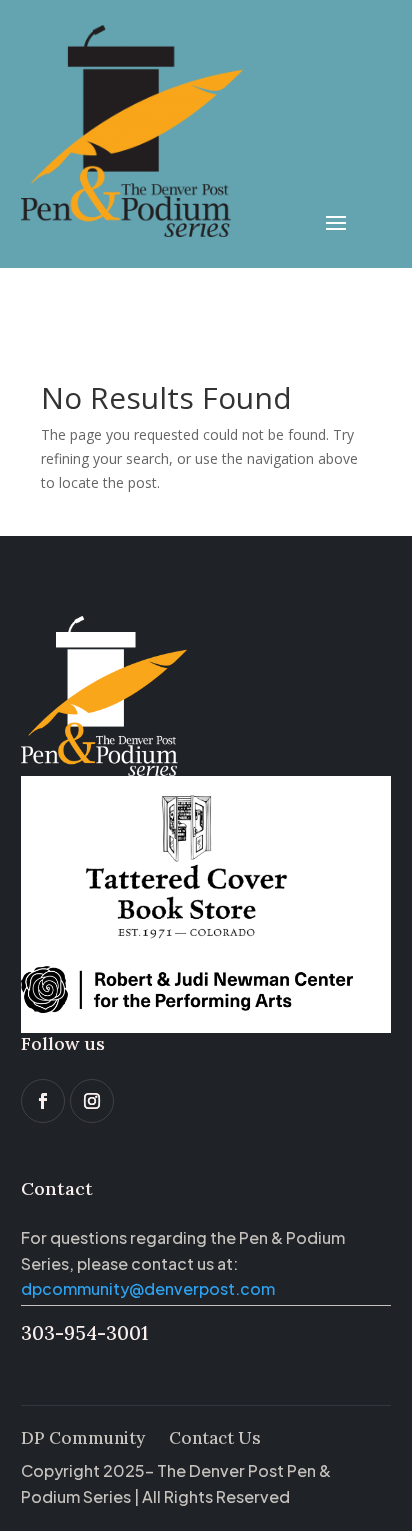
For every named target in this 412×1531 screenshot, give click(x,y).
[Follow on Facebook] (43, 1101)
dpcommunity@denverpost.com (148, 1288)
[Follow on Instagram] (92, 1101)
